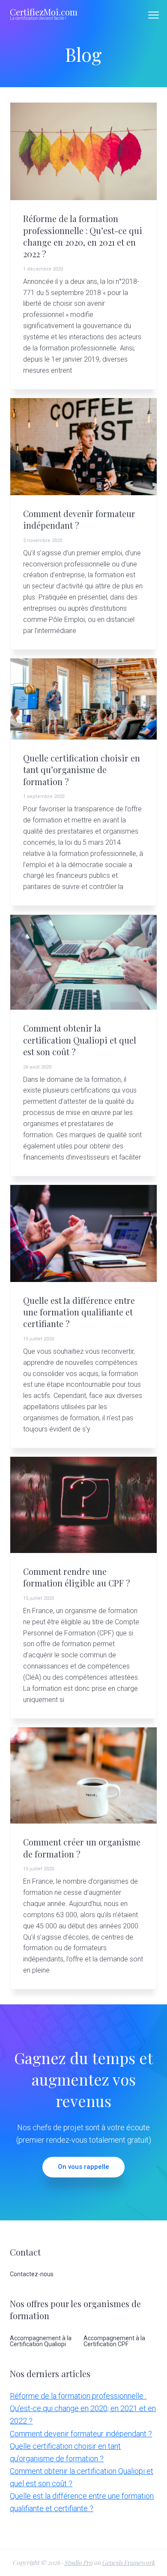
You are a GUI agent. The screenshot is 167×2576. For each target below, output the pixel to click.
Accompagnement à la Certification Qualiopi (41, 2341)
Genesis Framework (128, 2562)
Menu (154, 15)
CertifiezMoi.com (44, 12)
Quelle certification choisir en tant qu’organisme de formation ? (82, 770)
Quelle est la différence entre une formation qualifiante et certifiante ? (79, 1312)
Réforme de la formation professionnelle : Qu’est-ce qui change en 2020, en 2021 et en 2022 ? (83, 236)
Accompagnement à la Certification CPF (114, 2341)
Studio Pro (78, 2562)
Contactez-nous (32, 2274)
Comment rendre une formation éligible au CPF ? (77, 1577)
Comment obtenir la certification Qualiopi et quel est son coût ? (80, 1040)
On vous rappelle (83, 2167)
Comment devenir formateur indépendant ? (81, 2434)
